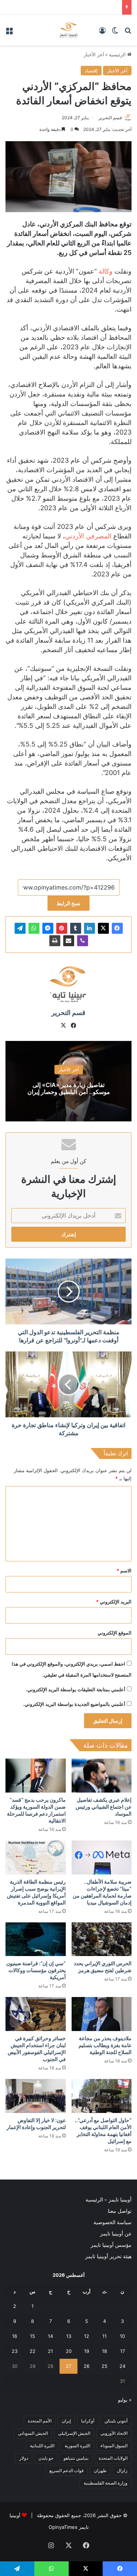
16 (15, 2336)
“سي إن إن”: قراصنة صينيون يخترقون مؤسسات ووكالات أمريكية (36, 1970)
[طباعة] (55, 941)
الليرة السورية (77, 2446)
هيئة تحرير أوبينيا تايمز (108, 2256)
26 (87, 2366)
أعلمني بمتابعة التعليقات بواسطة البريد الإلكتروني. (76, 1689)
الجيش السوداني (33, 2433)
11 (104, 2336)
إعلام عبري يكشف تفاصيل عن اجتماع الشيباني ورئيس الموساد (104, 1807)
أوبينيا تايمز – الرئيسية (109, 2200)
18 (104, 2351)
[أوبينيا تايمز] (68, 30)
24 (122, 2366)
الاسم (124, 1571)
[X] (103, 928)
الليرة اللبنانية (42, 2446)
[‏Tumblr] (76, 928)
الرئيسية (118, 54)
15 (33, 2336)
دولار (24, 2458)
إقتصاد (91, 71)
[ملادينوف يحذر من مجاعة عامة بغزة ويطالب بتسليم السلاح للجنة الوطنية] (102, 2014)
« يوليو (125, 2400)
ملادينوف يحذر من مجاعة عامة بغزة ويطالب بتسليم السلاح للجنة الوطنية (105, 2045)
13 (69, 2336)
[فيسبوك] (117, 928)
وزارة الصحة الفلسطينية (106, 2483)
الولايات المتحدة (113, 2458)
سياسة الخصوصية (113, 2222)
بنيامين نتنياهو (76, 2458)
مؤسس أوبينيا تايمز (111, 2245)
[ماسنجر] (48, 928)
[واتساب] (34, 928)
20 (69, 2351)
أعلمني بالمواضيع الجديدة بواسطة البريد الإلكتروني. (74, 1704)
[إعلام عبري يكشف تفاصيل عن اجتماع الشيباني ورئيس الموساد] (102, 1776)
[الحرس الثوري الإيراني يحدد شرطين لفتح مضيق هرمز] (102, 1939)
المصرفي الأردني (88, 536)
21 (50, 2351)
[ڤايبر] (83, 941)
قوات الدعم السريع (66, 2470)
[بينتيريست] (62, 928)
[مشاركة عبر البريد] (69, 941)
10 (122, 2336)
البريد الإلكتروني (114, 1602)
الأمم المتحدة (40, 2421)
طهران (100, 2470)
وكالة (106, 271)
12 (87, 2336)
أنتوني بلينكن (116, 2421)
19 (87, 2351)
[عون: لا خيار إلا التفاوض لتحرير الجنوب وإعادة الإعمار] (36, 2096)
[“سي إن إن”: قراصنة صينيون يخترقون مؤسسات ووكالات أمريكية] (36, 1939)
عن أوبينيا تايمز (116, 2234)
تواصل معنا (120, 2211)
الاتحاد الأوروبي (114, 2433)
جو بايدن (46, 2458)
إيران (66, 2421)
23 (15, 2351)
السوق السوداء (114, 2446)
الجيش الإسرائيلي (74, 2433)
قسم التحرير (110, 118)
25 (104, 2366)
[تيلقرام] (20, 928)
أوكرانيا (88, 2421)
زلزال (122, 2470)
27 (68, 2366)
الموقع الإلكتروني (115, 1633)
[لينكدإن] (90, 928)
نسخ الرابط (68, 903)
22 (33, 2351)
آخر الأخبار (94, 54)
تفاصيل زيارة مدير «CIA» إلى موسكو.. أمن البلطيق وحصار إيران (69, 1089)
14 (50, 2336)
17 (123, 2351)
